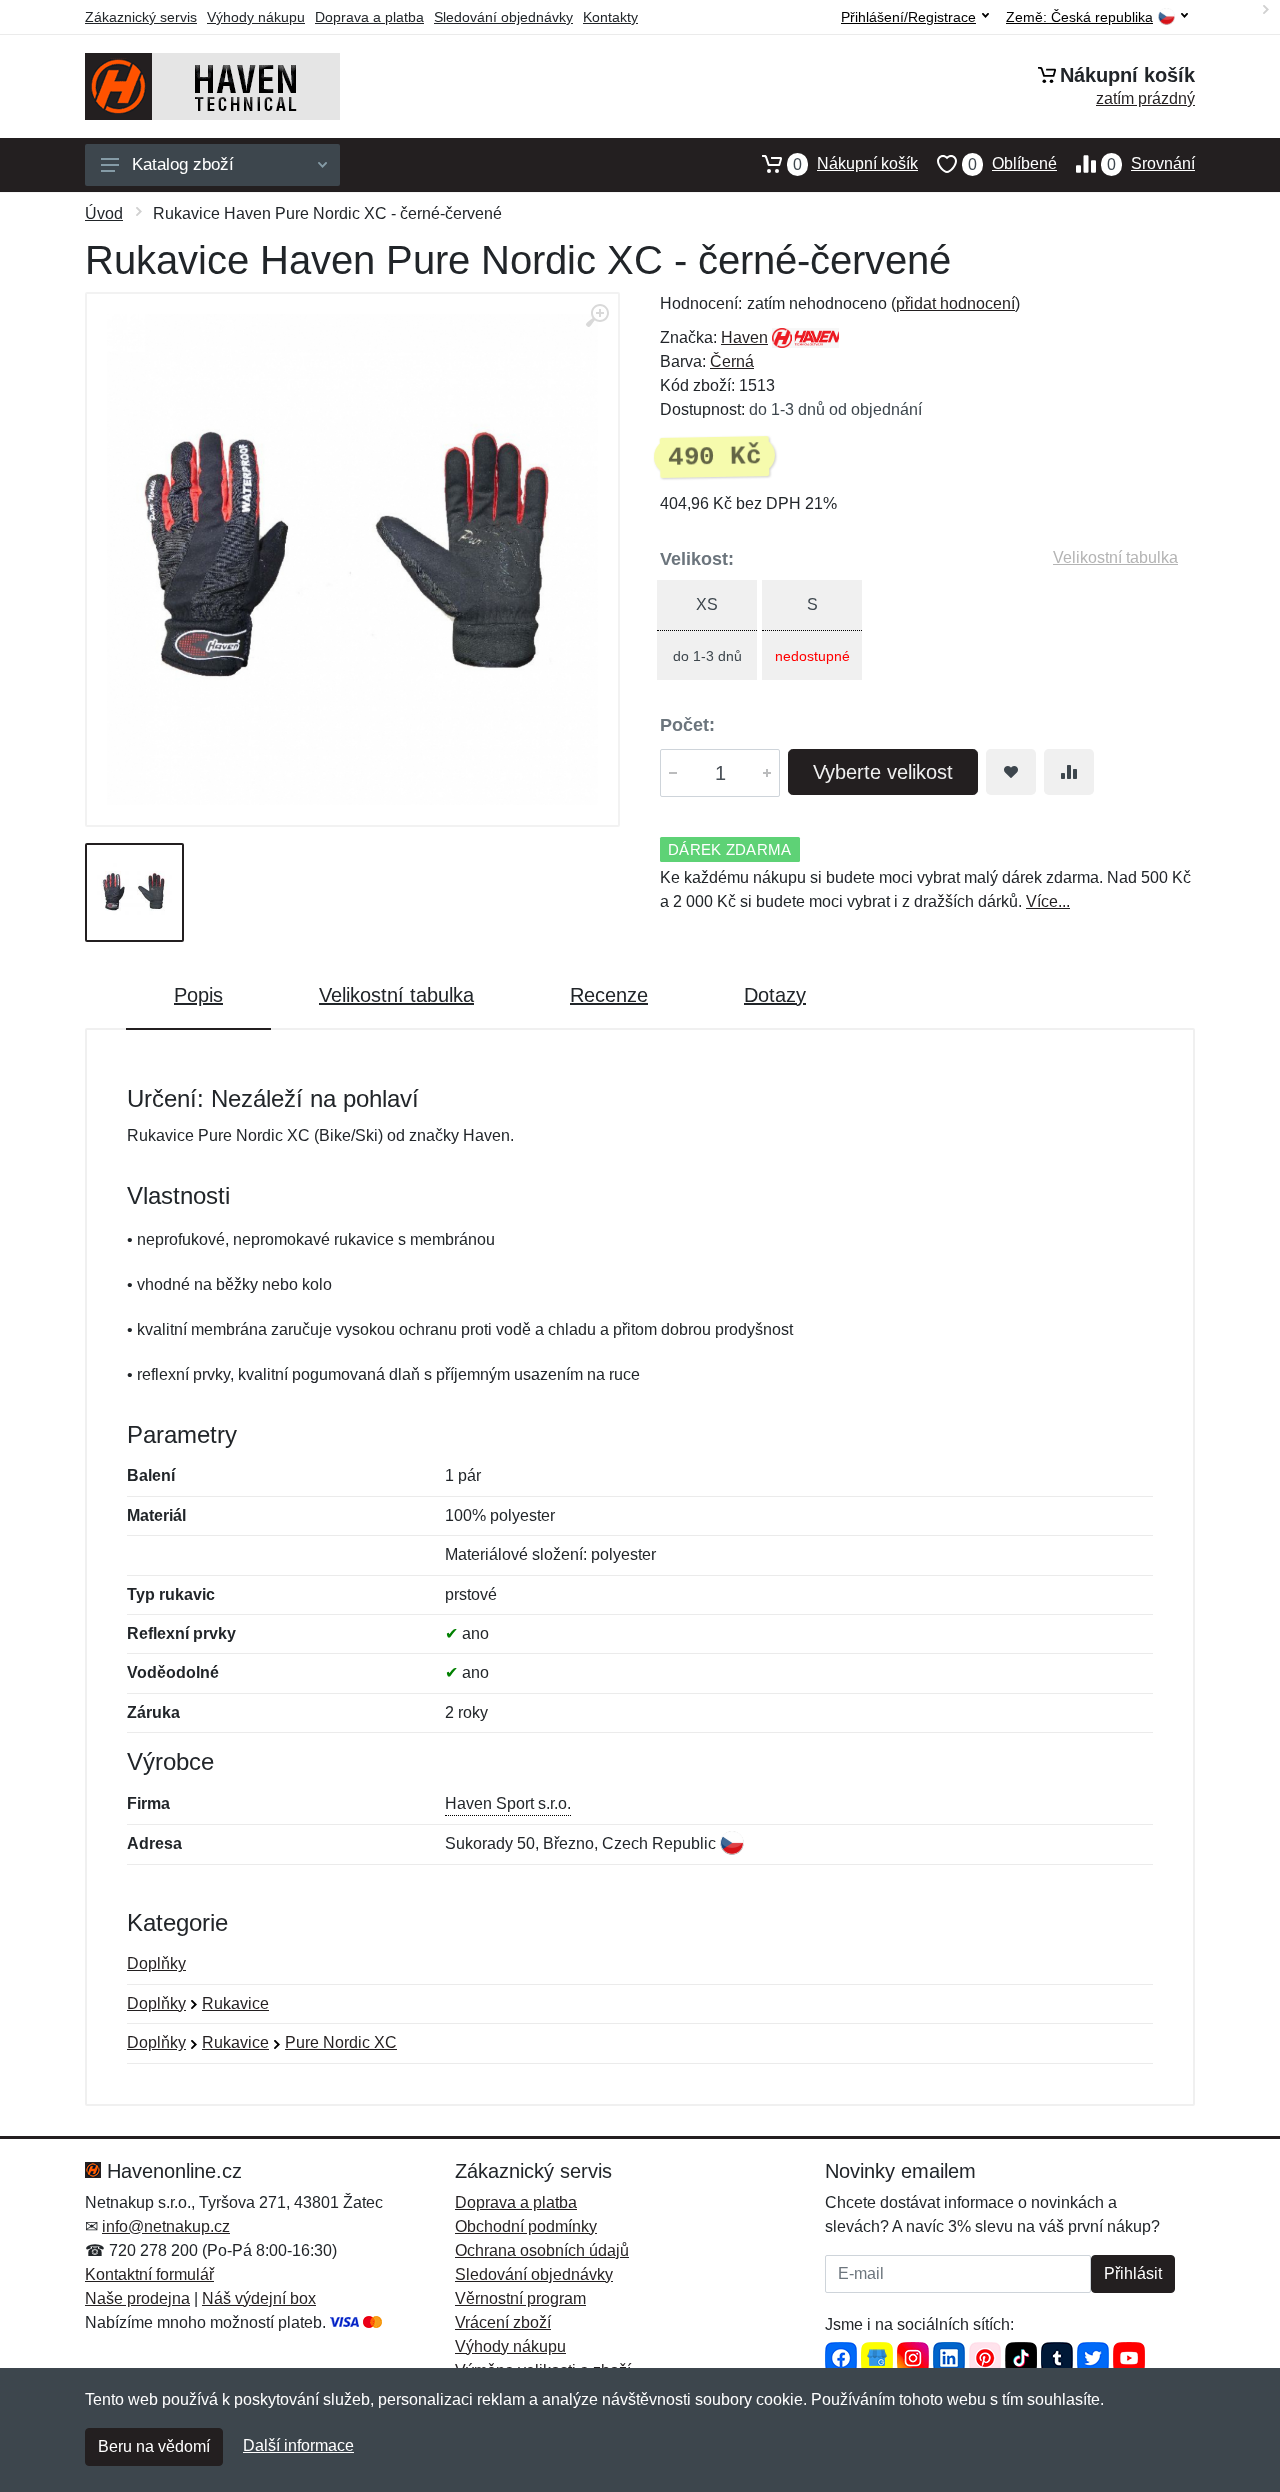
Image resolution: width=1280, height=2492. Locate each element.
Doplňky (156, 1963)
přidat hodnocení (955, 303)
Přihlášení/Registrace (908, 17)
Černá (732, 361)
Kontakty (610, 17)
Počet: (687, 725)
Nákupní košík (855, 164)
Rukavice (235, 2003)
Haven (744, 337)
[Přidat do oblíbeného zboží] (1011, 772)
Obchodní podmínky (526, 2226)
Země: (1079, 17)
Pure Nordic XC (341, 2042)
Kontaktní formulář (149, 2274)
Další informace (298, 2445)
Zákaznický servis (141, 17)
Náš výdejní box (259, 2298)
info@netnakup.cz (166, 2226)
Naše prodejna (137, 2298)
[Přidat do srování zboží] (1069, 772)
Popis (198, 995)
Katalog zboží (183, 164)
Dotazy (775, 995)
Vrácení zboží (503, 2322)
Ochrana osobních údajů (542, 2250)
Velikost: (697, 559)
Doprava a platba (369, 17)
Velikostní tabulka (1115, 557)
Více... (1048, 901)
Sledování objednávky (503, 17)
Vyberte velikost (883, 772)
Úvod (104, 213)
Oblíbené (1012, 164)
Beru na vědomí (154, 2446)
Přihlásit (1133, 2273)
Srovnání (1151, 164)
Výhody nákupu (256, 17)
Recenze (609, 995)
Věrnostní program (520, 2298)
